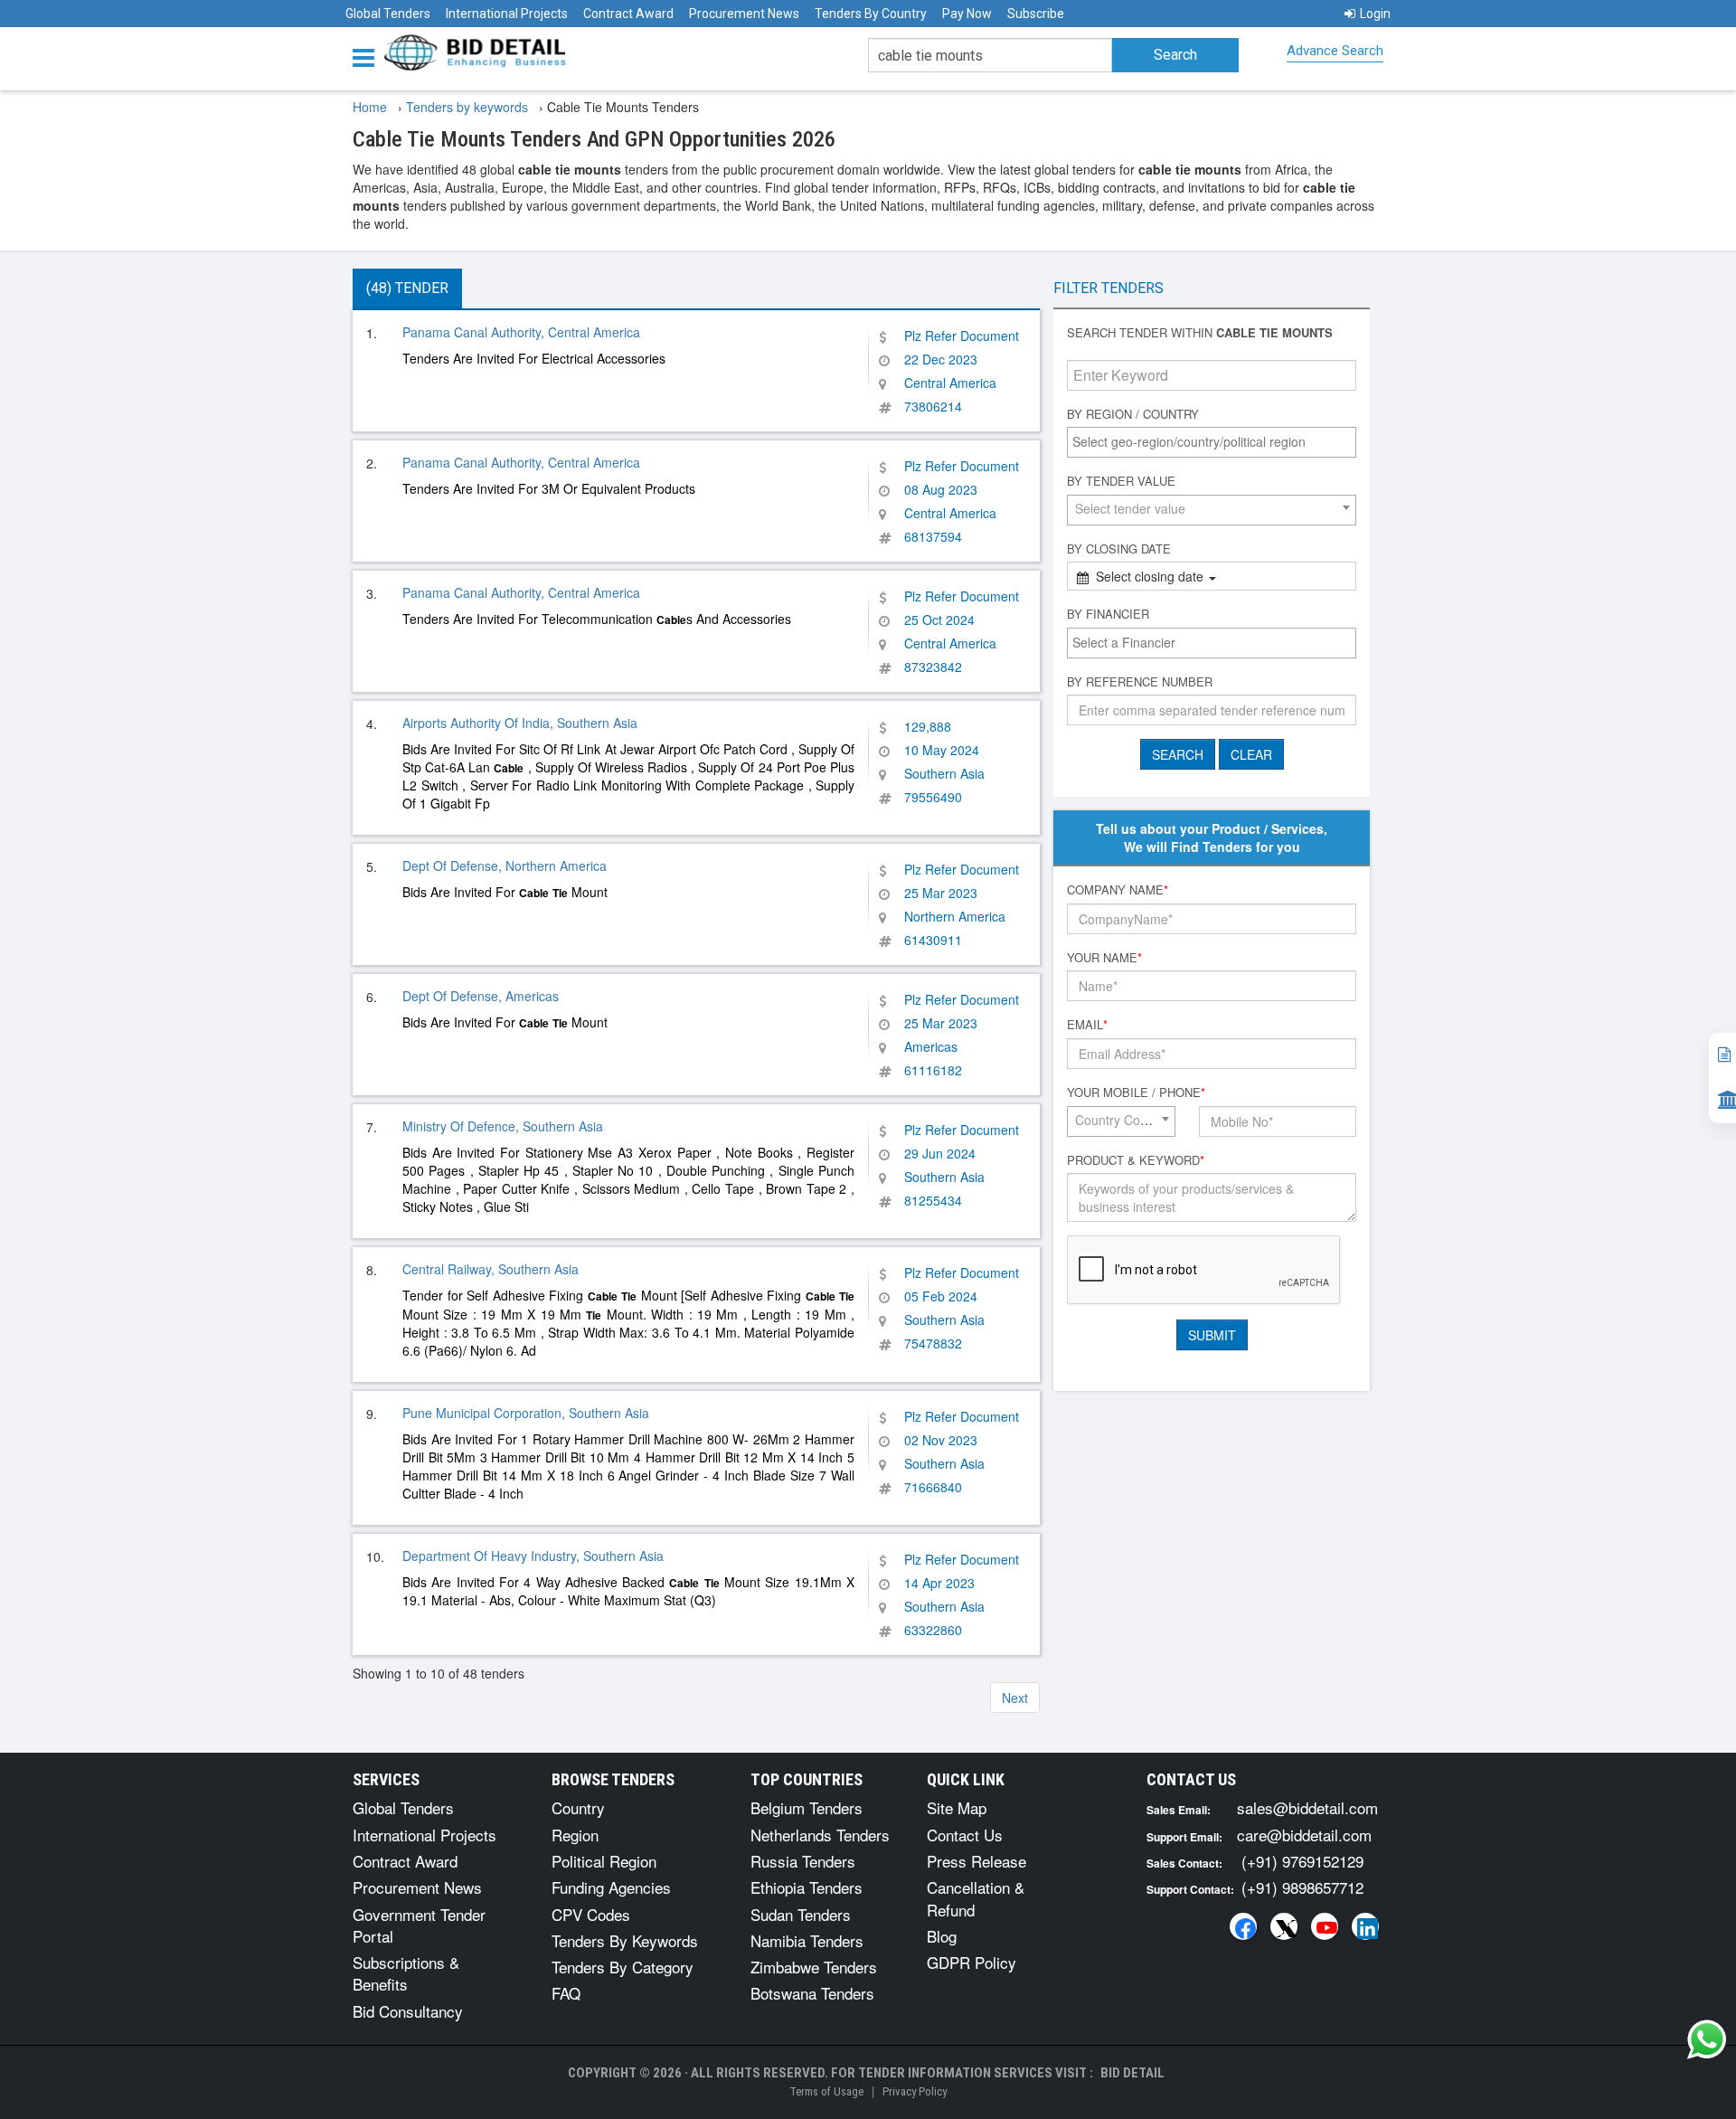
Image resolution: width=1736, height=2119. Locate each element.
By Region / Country (1133, 414)
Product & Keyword (1136, 1160)
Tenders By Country (871, 14)
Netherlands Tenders (820, 1835)
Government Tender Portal (419, 1925)
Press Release (976, 1861)
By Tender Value (1121, 481)
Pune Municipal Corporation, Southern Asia (526, 1413)
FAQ (566, 1993)
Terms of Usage (826, 2091)
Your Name (1104, 958)
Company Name (1118, 890)
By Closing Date (1119, 549)
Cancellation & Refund (976, 1898)
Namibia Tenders (807, 1940)
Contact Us (965, 1835)
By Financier (1108, 614)
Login (1375, 14)
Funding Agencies (611, 1887)
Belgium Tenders (807, 1807)
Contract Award (628, 14)
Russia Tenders (803, 1861)
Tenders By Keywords (625, 1940)
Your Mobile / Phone (1136, 1093)
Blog (942, 1936)
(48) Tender (407, 288)
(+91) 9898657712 (1302, 1887)
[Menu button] (368, 57)
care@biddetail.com (1304, 1835)
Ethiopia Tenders (807, 1887)
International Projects (507, 14)
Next (1015, 1698)
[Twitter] (1284, 1926)
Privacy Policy (915, 2091)
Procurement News (744, 14)
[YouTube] (1325, 1926)
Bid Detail (1132, 2073)
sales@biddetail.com (1307, 1807)
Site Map (957, 1807)
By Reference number (1140, 682)
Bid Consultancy (408, 2011)
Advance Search (1335, 51)
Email (1087, 1025)
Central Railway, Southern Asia (491, 1269)
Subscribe (1036, 14)
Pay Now (967, 14)
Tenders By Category (623, 1967)
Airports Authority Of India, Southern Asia (520, 723)
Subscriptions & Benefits (406, 1973)
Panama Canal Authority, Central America (521, 332)
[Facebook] (1243, 1926)
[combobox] (1212, 442)
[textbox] (1216, 441)
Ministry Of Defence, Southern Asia (503, 1126)
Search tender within (1200, 333)
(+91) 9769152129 (1302, 1861)
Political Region (604, 1861)
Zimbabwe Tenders (814, 1967)
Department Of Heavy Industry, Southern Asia (533, 1556)
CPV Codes (591, 1914)
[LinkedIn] (1365, 1926)
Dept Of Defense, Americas (481, 996)
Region (575, 1835)
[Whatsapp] (1707, 2039)
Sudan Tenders (801, 1914)
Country (578, 1807)
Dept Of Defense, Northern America (505, 866)
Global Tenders (388, 14)
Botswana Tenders (812, 1993)
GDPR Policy (972, 1962)
